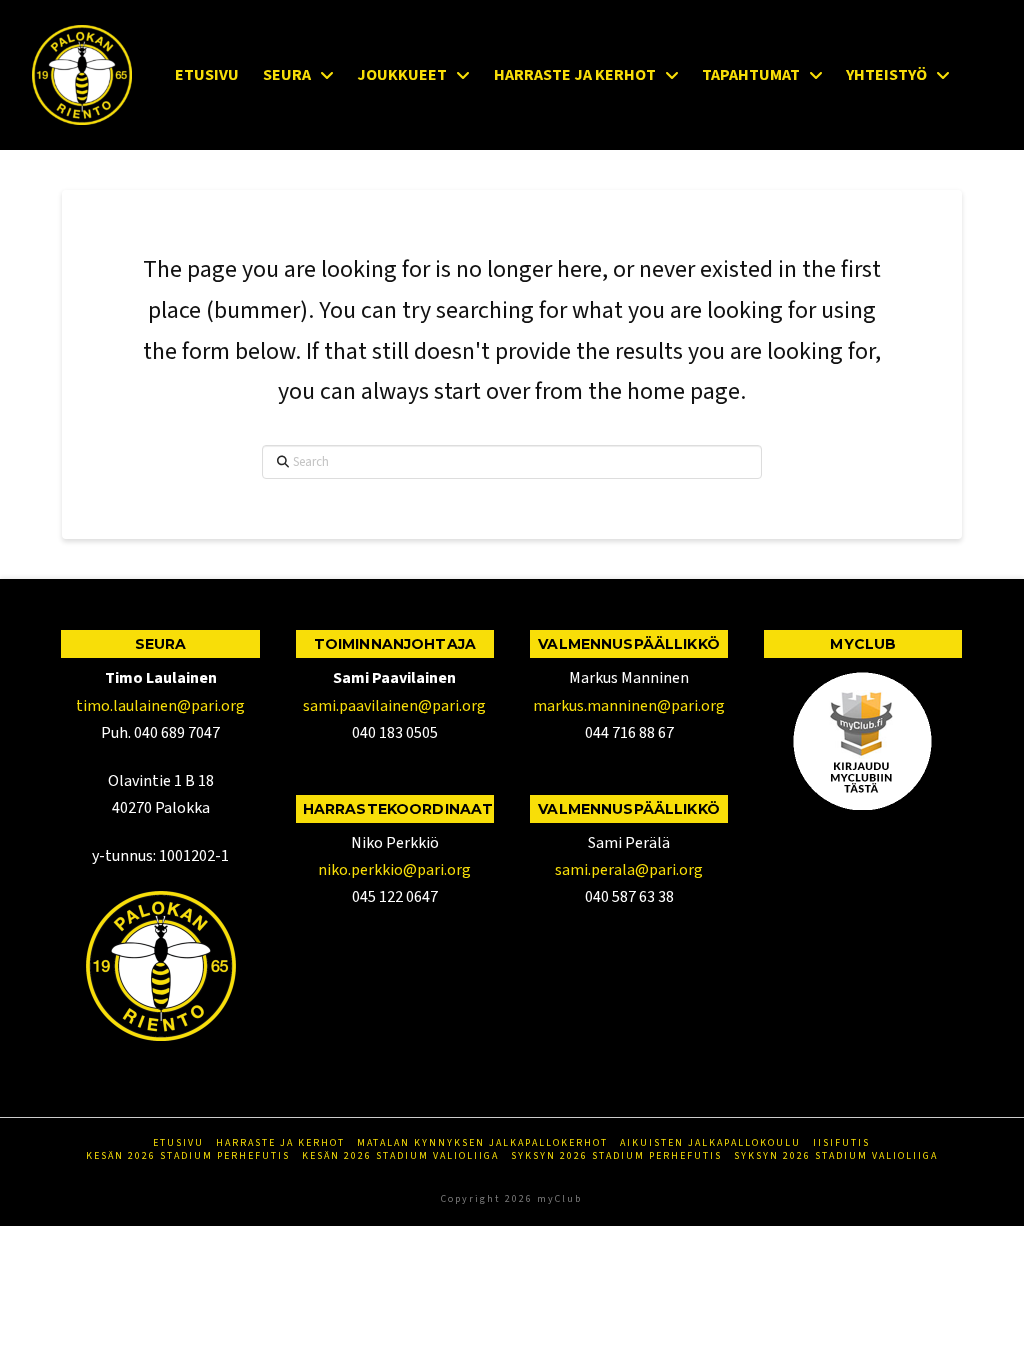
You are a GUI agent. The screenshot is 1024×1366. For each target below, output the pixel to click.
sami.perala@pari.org (629, 870)
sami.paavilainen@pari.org (394, 706)
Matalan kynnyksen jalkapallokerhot (482, 1143)
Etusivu (178, 1143)
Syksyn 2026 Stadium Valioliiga (836, 1156)
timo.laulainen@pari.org (160, 706)
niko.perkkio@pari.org (394, 870)
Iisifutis (841, 1143)
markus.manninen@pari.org (629, 706)
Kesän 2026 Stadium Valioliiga (400, 1156)
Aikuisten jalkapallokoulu (710, 1143)
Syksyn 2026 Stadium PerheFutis (616, 1156)
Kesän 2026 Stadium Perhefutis (188, 1156)
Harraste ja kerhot (280, 1143)
